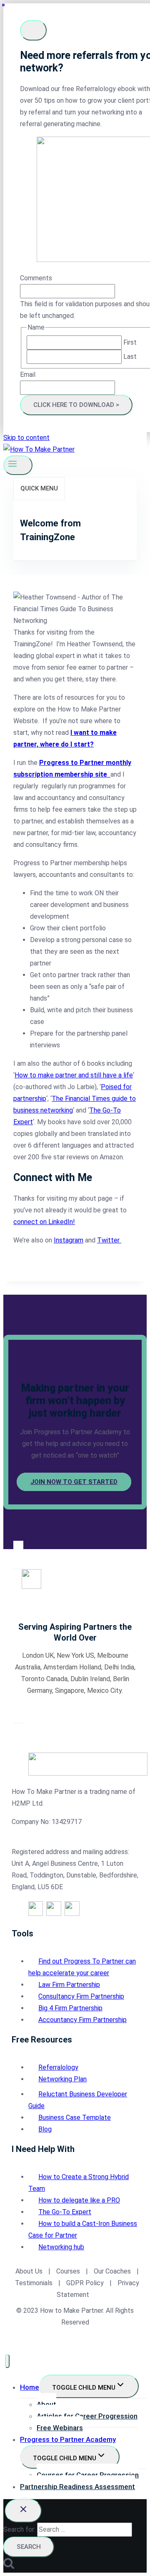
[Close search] (23, 2511)
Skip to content (26, 438)
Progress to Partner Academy (68, 2439)
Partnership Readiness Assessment (77, 2487)
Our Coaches (112, 2271)
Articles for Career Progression (87, 2416)
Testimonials (35, 2283)
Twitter (109, 1240)
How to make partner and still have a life (74, 1075)
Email (28, 375)
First (130, 342)
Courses (68, 2271)
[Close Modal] (33, 30)
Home (30, 2387)
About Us (29, 2271)
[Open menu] (18, 465)
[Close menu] (7, 2361)
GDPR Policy (84, 2283)
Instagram (69, 1240)
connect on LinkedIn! (44, 1222)
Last (130, 357)
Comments (36, 278)
